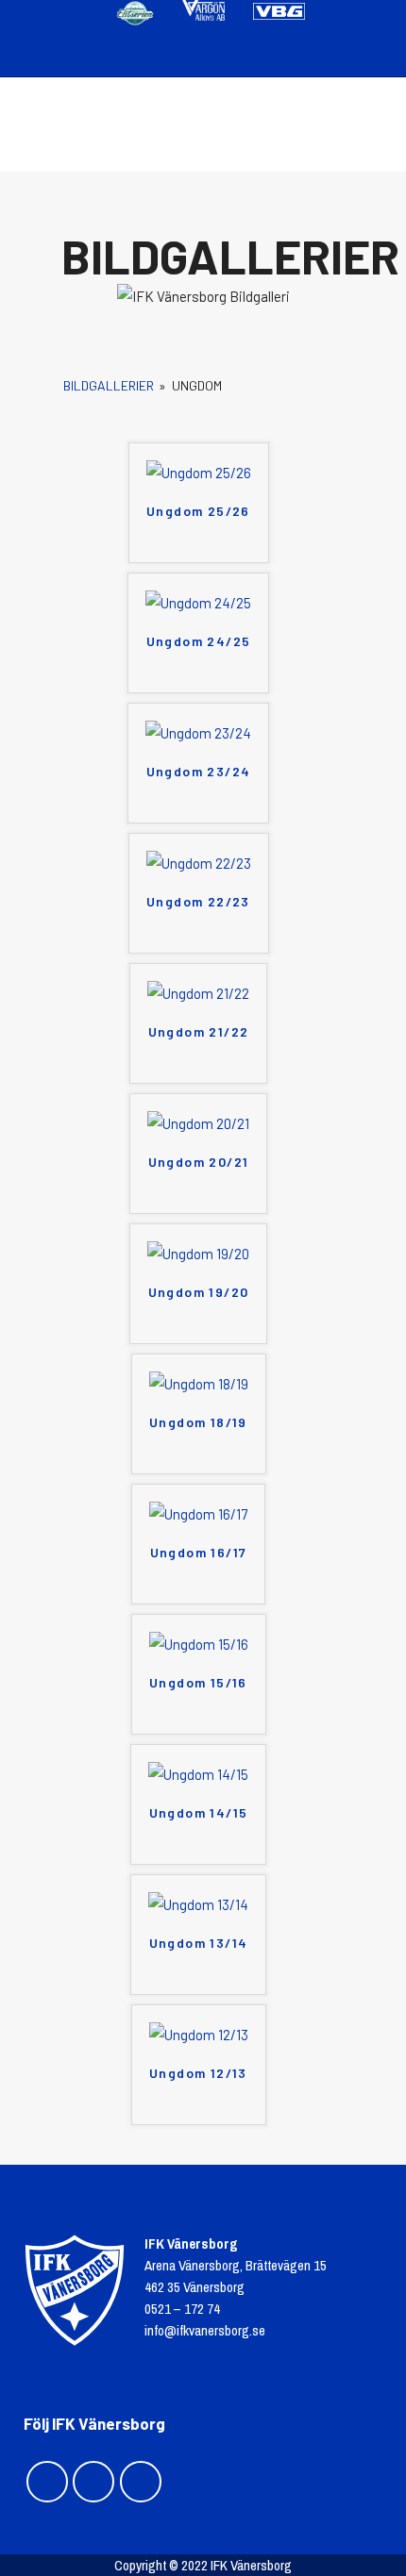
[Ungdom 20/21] (198, 1123)
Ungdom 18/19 (198, 1422)
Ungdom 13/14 (199, 1943)
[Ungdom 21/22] (198, 993)
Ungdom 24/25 (199, 641)
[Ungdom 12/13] (199, 2035)
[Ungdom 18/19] (199, 1384)
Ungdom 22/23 (198, 901)
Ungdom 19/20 (199, 1292)
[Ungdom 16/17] (198, 1514)
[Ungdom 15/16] (199, 1644)
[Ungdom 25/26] (199, 473)
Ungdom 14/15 (199, 1812)
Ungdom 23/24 (199, 771)
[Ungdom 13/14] (198, 1904)
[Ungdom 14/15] (198, 1774)
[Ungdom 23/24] (198, 733)
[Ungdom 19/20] (198, 1254)
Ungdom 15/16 (198, 1682)
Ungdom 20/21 (199, 1162)
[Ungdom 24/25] (198, 603)
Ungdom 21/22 (199, 1031)
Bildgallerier (109, 385)
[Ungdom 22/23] (199, 863)
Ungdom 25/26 (198, 511)
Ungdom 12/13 (198, 2073)
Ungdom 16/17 (199, 1552)
